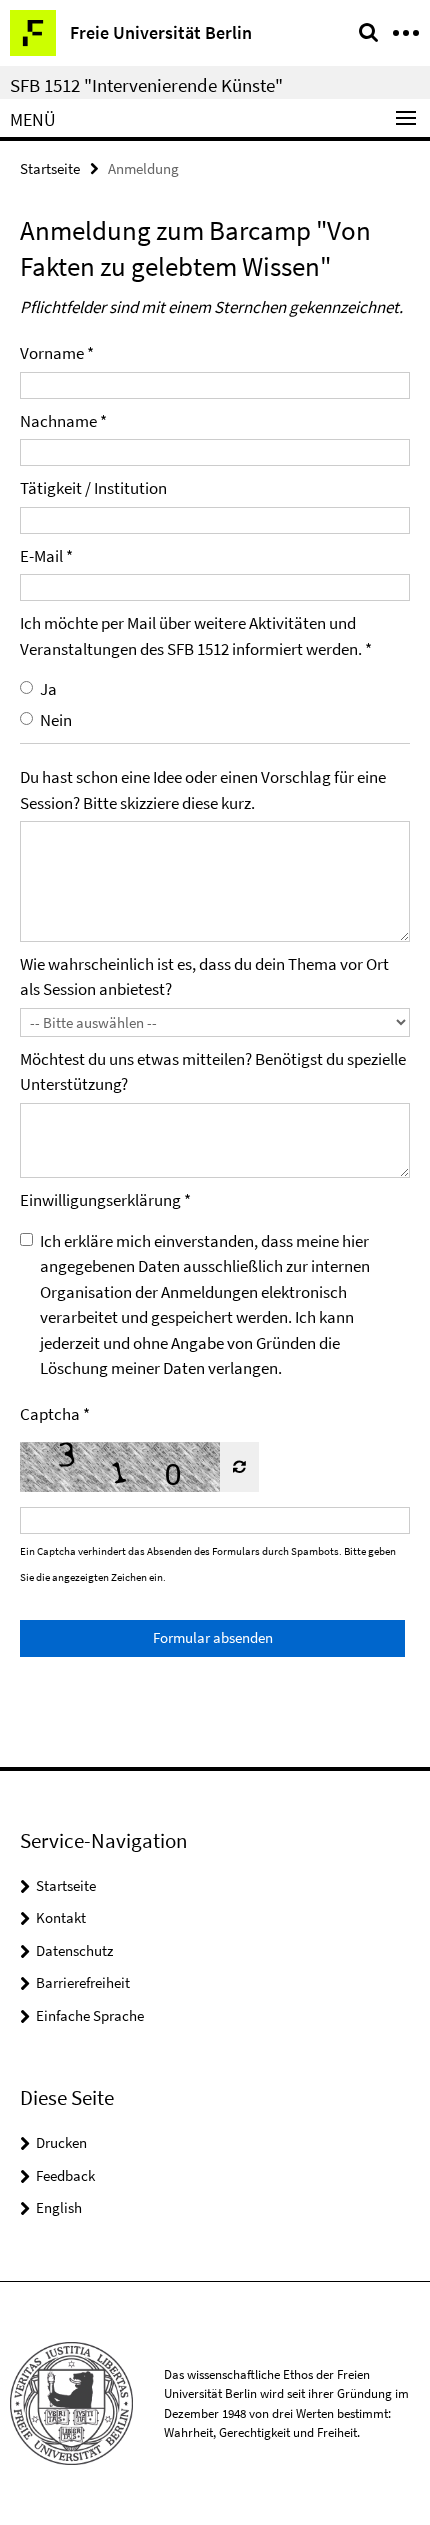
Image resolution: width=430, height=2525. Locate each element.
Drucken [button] (61, 2142)
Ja (48, 689)
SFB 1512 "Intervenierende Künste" (146, 85)
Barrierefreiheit (83, 1982)
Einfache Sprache (90, 2015)
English (59, 2207)
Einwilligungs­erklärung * (105, 1200)
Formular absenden (213, 1637)
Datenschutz (74, 1950)
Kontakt (61, 1917)
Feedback (65, 2175)
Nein (56, 720)
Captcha (50, 1414)
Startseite (50, 168)
